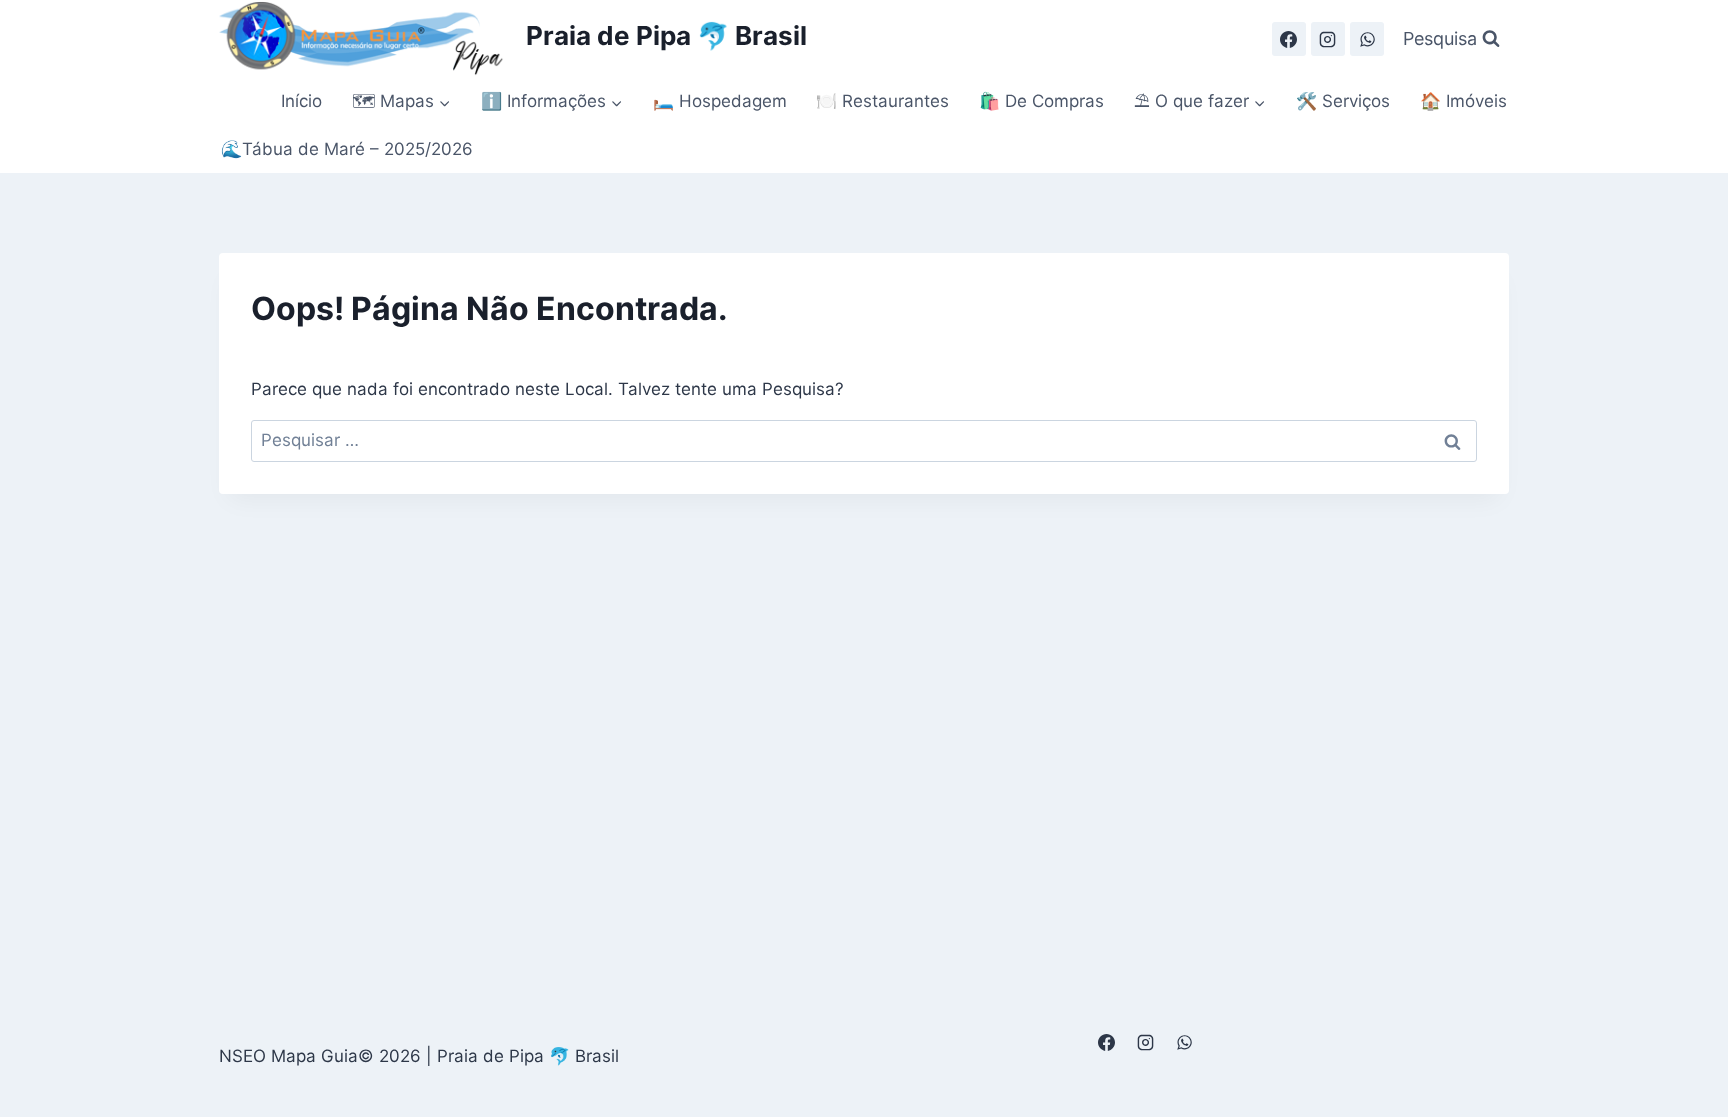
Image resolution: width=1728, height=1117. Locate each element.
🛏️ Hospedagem (720, 101)
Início (301, 101)
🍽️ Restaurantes (882, 101)
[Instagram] (1328, 39)
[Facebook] (1289, 39)
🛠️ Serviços (1343, 101)
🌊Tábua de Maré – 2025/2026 (347, 149)
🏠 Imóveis (1463, 101)
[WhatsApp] (1367, 39)
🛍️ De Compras (1041, 101)
